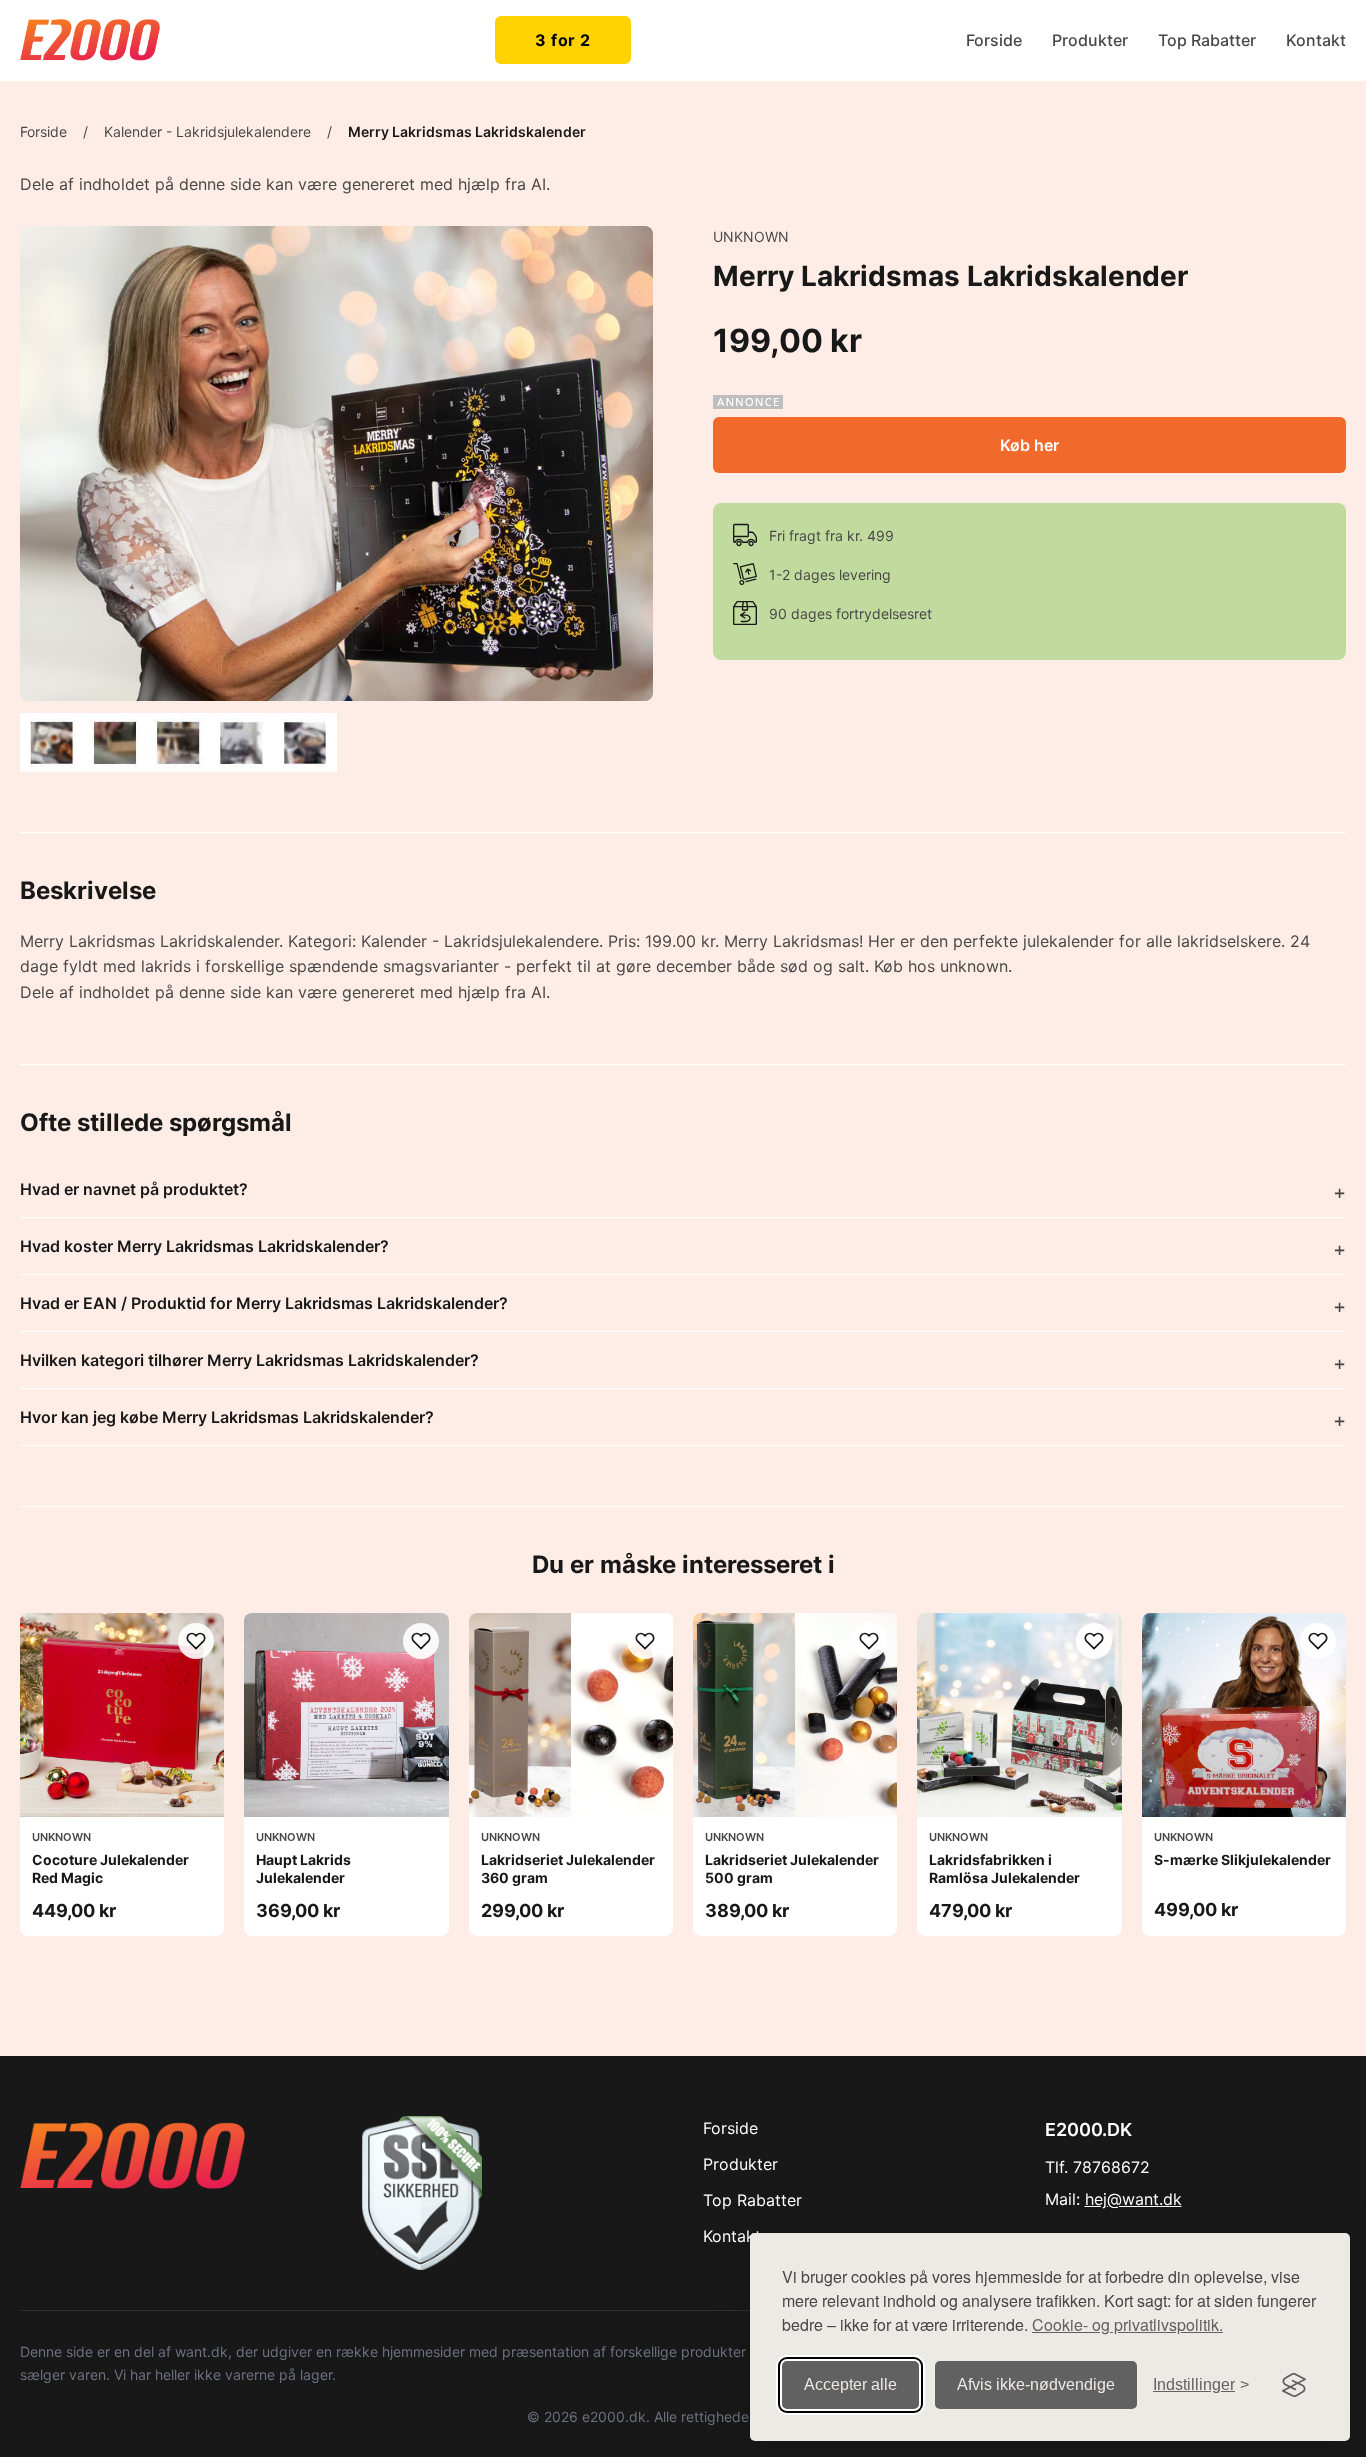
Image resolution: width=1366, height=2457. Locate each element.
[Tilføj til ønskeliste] (196, 1641)
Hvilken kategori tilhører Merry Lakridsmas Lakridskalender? (249, 1360)
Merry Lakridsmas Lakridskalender (467, 131)
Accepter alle (850, 2384)
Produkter (1090, 40)
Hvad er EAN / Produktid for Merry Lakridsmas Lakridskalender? (264, 1303)
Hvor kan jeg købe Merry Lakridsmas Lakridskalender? (227, 1417)
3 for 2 (563, 40)
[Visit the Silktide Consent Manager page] (1294, 2385)
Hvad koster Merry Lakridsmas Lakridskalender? (204, 1246)
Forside (994, 40)
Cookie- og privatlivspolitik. (1127, 2324)
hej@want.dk (1133, 2199)
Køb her (1029, 445)
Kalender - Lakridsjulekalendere (207, 131)
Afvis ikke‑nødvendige (1036, 2384)
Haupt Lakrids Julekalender (303, 1868)
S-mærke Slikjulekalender (1242, 1859)
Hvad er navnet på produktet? (134, 1189)
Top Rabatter (1207, 40)
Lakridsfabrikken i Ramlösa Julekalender (1004, 1868)
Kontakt (1316, 40)
